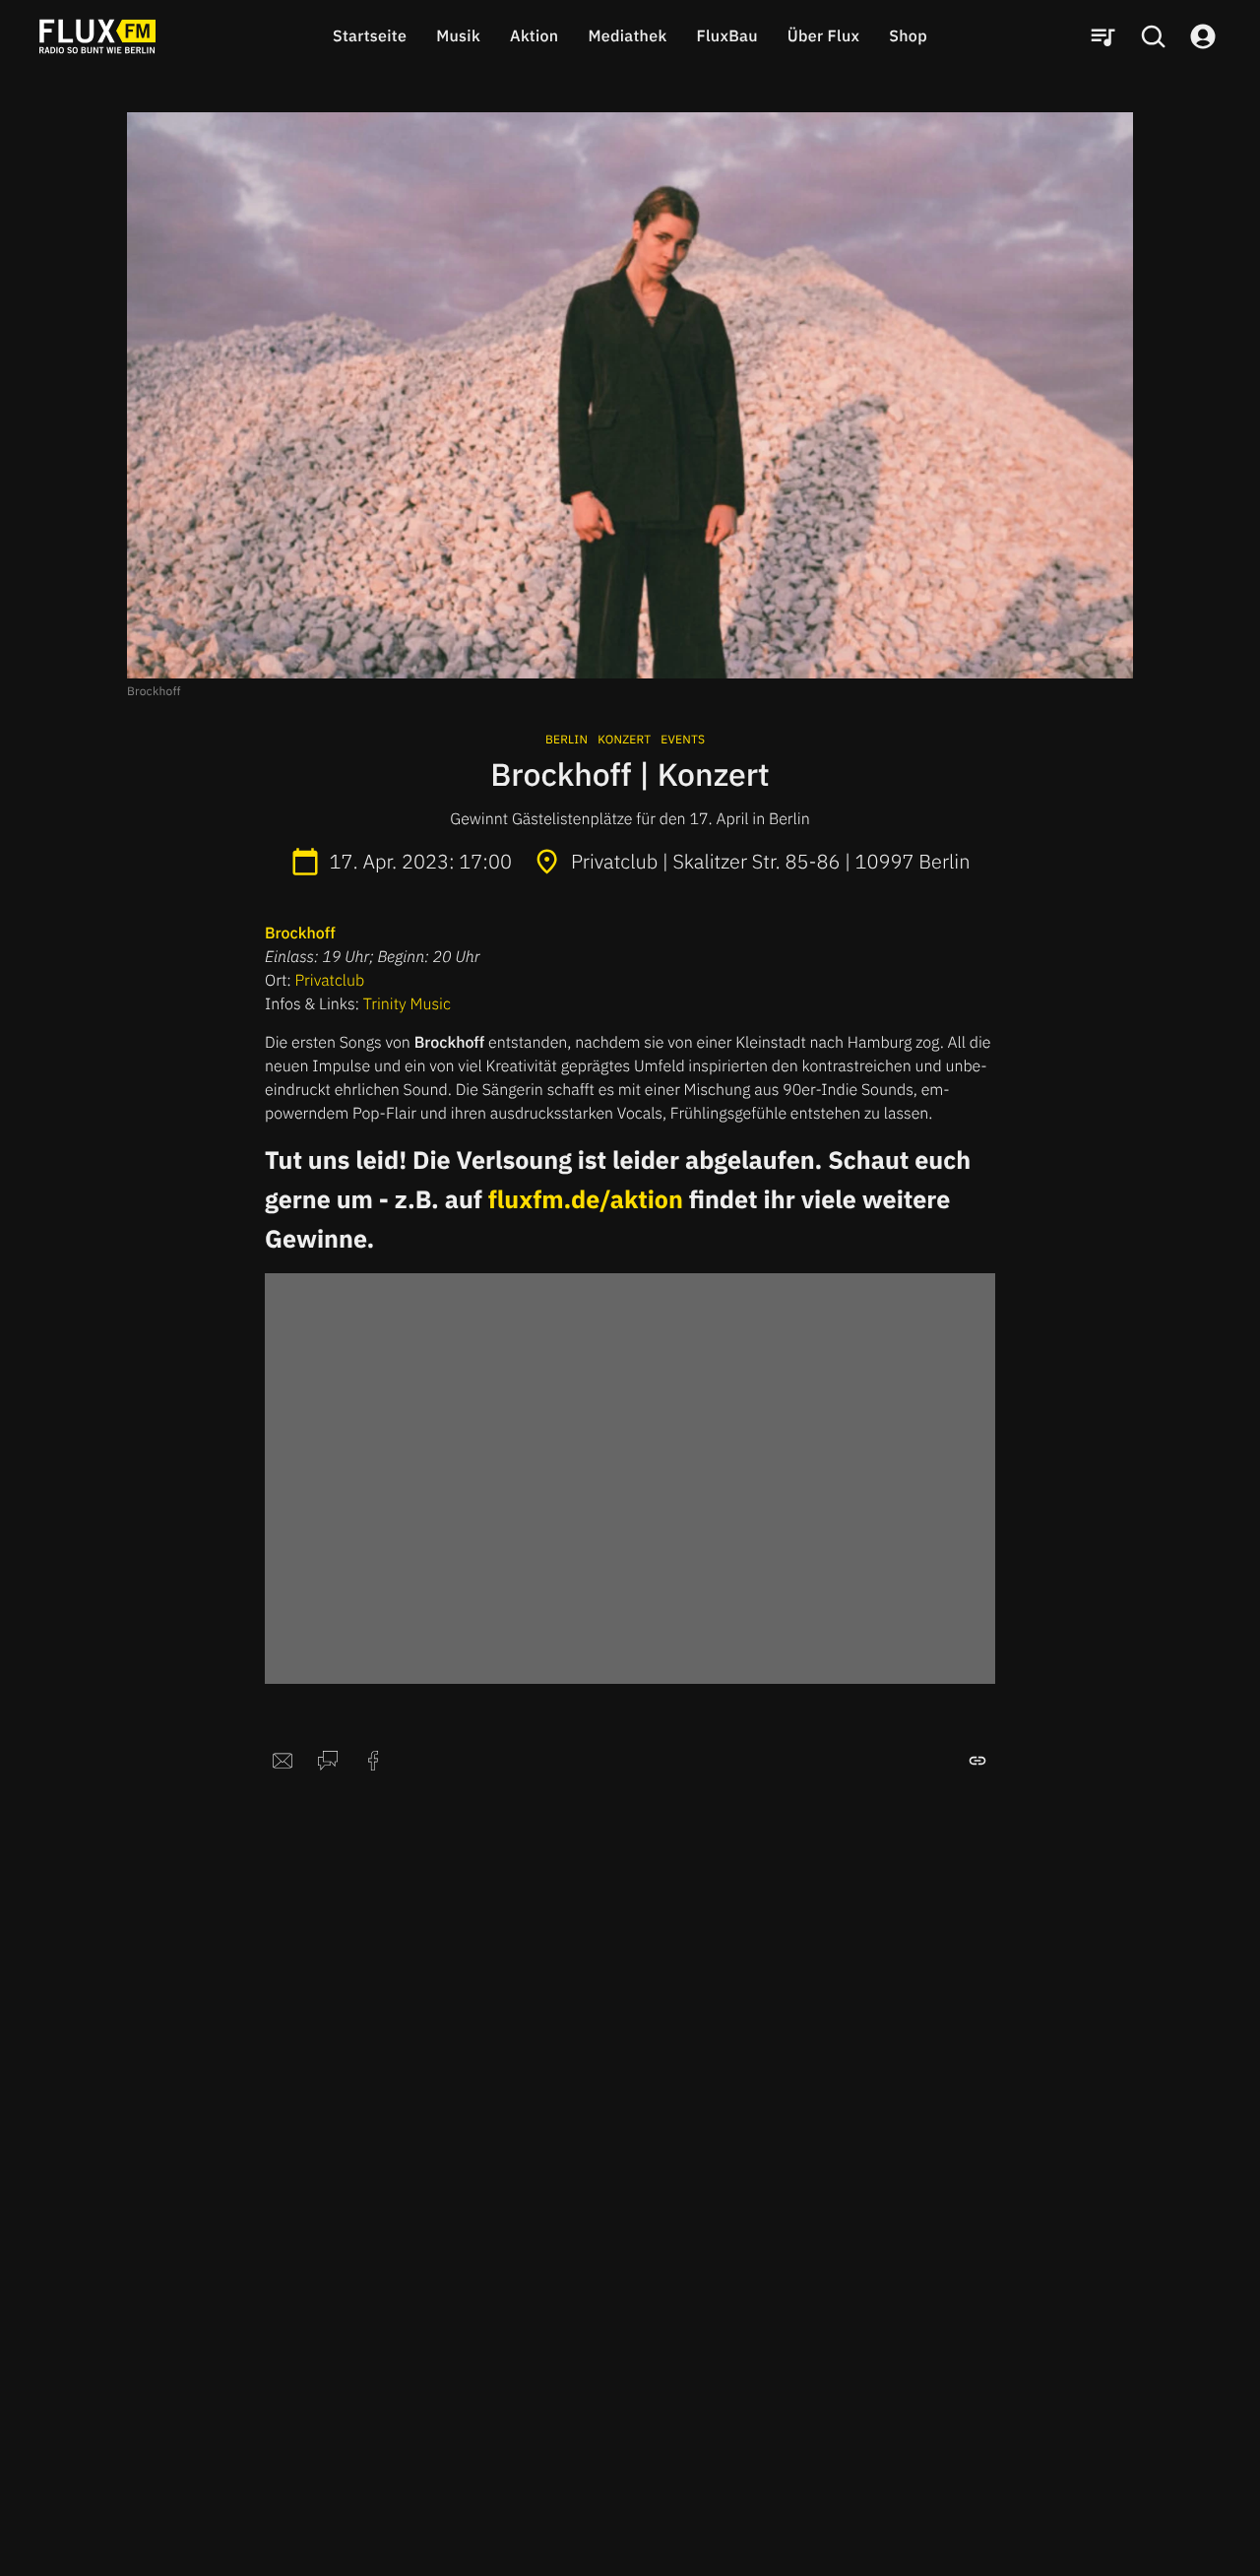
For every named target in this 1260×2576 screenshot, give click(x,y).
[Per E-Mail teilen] (283, 1761)
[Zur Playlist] (1102, 36)
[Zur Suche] (1153, 36)
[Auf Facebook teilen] (373, 1761)
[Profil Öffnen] (1203, 36)
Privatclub (330, 981)
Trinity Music (407, 1004)
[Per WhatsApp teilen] (328, 1761)
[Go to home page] (97, 36)
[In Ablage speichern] (977, 1761)
